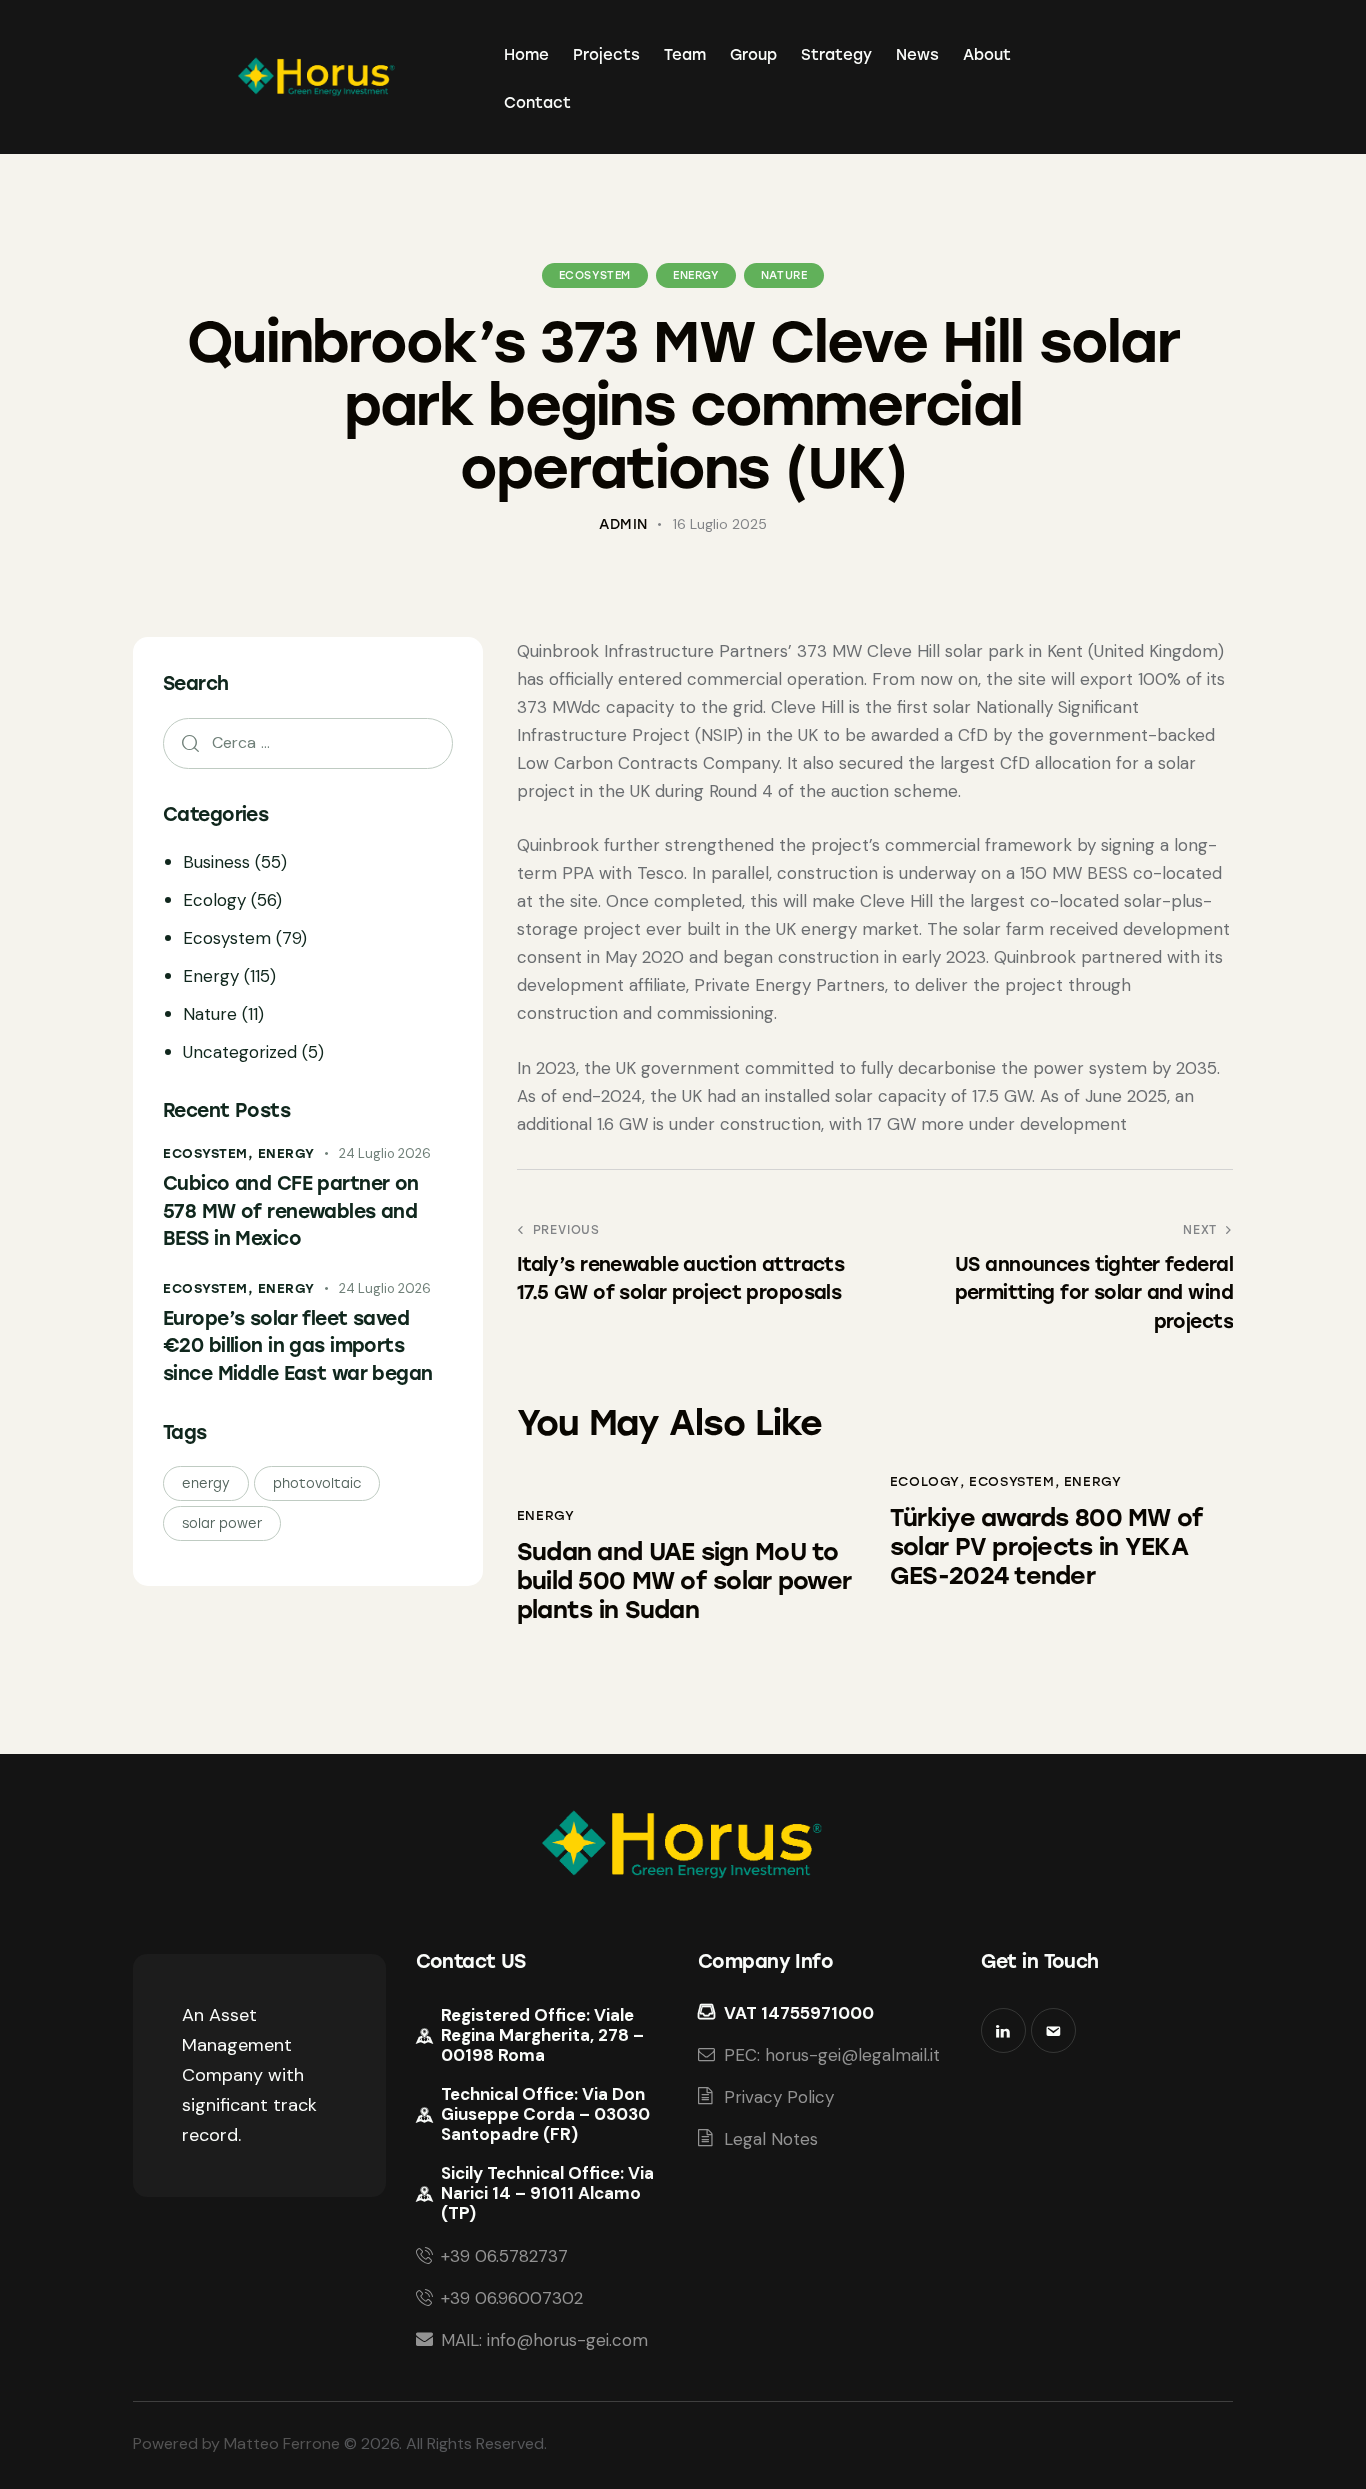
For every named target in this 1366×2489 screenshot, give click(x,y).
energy (206, 1483)
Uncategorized (240, 1052)
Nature (784, 275)
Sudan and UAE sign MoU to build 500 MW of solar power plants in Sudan (684, 1581)
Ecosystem (595, 275)
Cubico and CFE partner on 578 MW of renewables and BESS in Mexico (291, 1211)
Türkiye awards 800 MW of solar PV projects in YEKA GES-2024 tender (1047, 1547)
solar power (222, 1523)
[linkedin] (1003, 2030)
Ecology (925, 1481)
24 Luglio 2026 (385, 1153)
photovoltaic (317, 1483)
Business (216, 862)
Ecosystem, (210, 1153)
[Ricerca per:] (308, 742)
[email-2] (1053, 2030)
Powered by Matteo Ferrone (236, 2443)
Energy (696, 275)
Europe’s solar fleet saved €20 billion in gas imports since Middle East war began (298, 1346)
